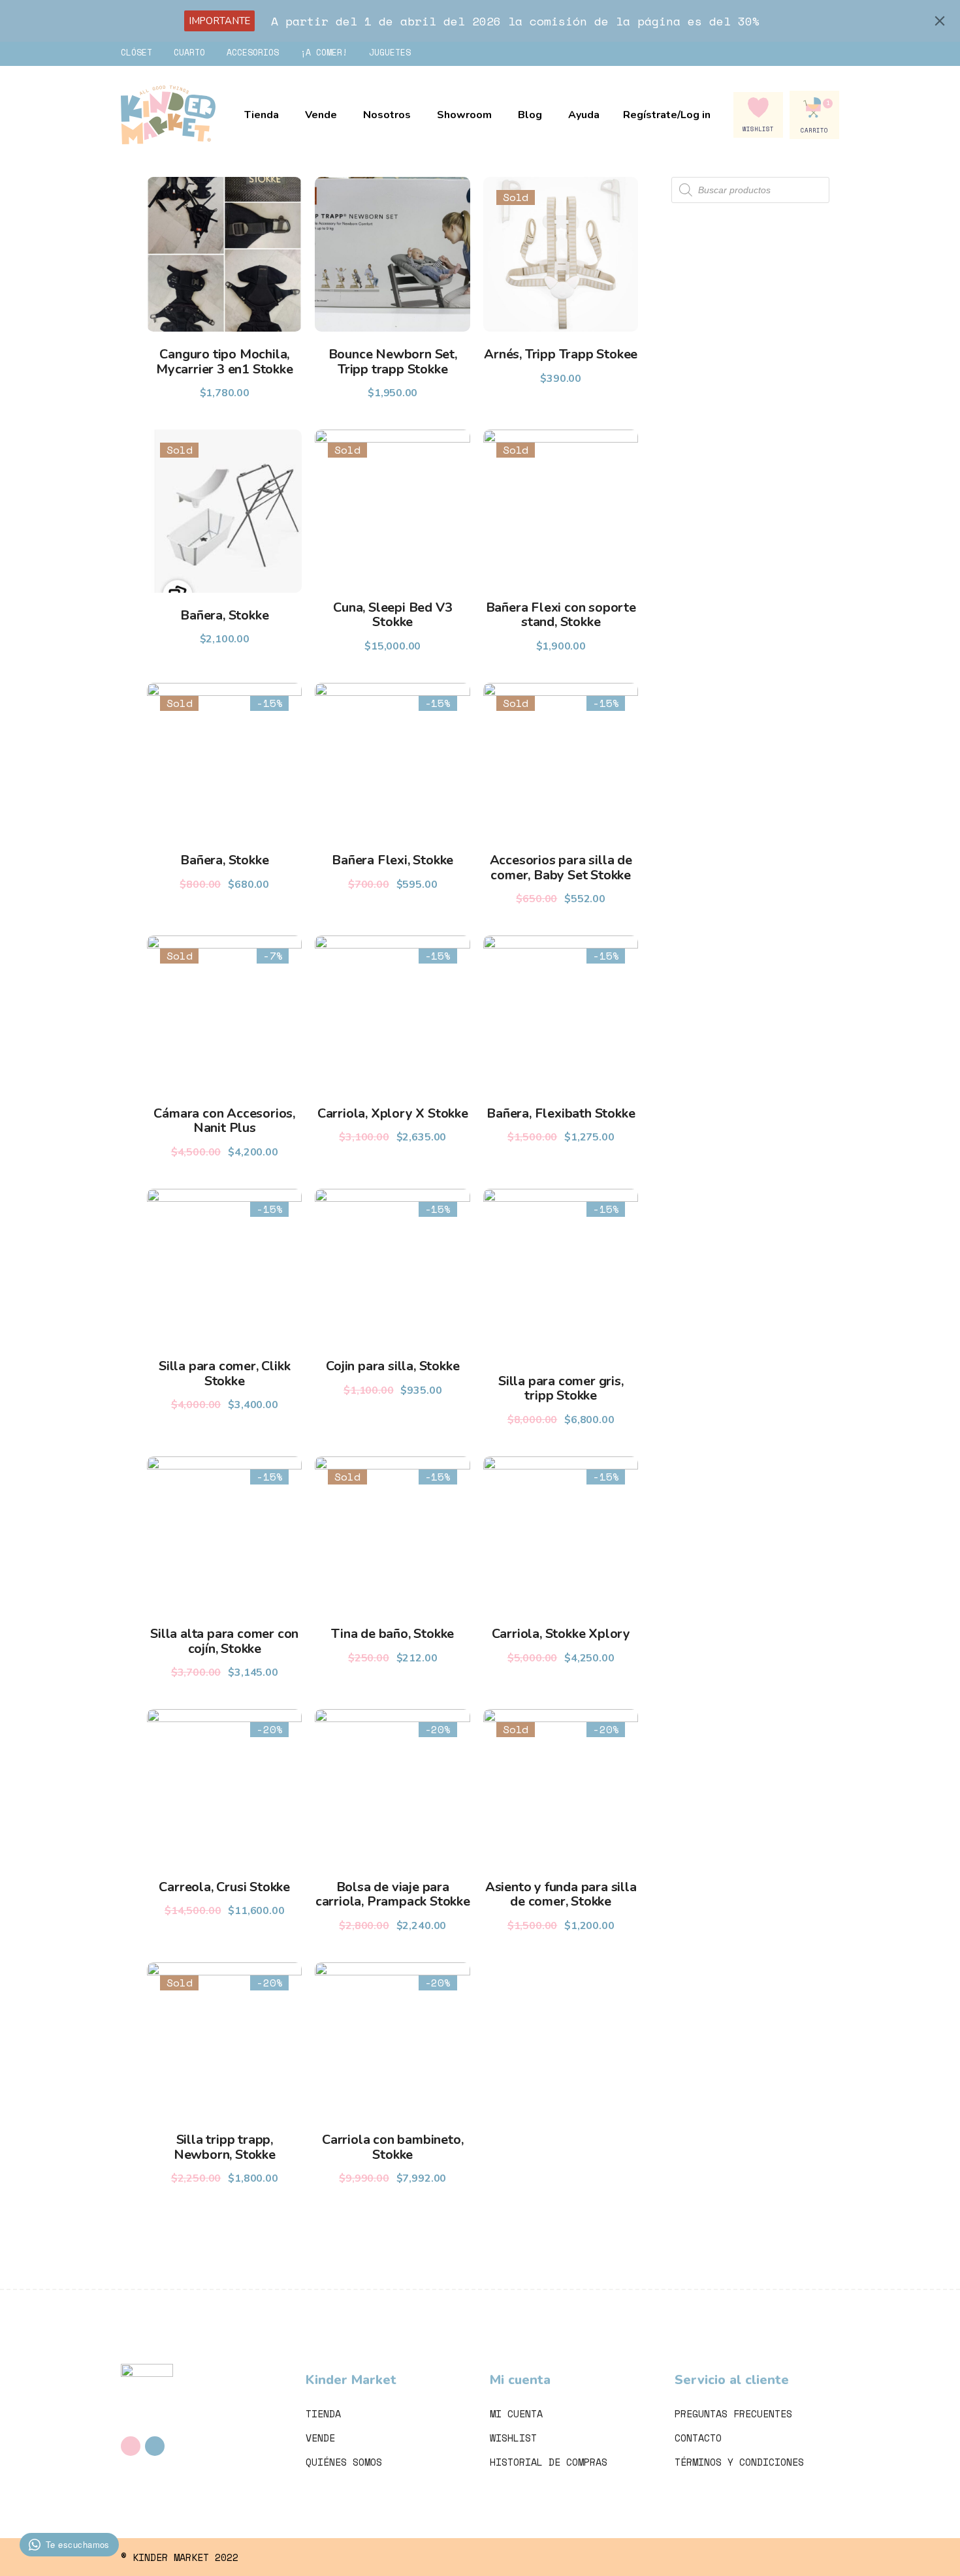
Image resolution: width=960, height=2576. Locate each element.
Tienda (323, 2413)
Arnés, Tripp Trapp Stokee (561, 354)
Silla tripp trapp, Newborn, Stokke (225, 2147)
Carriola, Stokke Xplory (561, 1634)
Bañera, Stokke (224, 615)
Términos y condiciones (739, 2462)
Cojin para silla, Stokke (392, 1366)
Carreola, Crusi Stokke (224, 1887)
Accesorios (253, 52)
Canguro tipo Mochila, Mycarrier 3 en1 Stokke (225, 362)
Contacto (698, 2438)
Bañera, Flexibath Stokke (561, 1113)
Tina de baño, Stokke (392, 1634)
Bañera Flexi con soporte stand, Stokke (561, 615)
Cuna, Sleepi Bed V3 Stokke (392, 615)
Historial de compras (549, 2462)
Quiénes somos (344, 2462)
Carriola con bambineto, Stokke (392, 2147)
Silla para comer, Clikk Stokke (224, 1374)
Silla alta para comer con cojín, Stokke (224, 1641)
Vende (320, 2438)
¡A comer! (324, 52)
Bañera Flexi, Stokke (392, 860)
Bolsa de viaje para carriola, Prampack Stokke (393, 1894)
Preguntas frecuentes (733, 2413)
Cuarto (189, 52)
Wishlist (513, 2438)
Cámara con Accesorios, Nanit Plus (224, 1121)
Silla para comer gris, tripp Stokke (561, 1389)
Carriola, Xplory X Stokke (393, 1113)
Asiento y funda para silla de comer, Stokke (561, 1894)
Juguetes (390, 52)
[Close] (940, 21)
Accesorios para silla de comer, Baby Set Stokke (561, 868)
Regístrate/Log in (667, 115)
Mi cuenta (516, 2413)
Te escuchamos (78, 2544)
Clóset (136, 52)
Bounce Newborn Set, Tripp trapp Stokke (393, 362)
